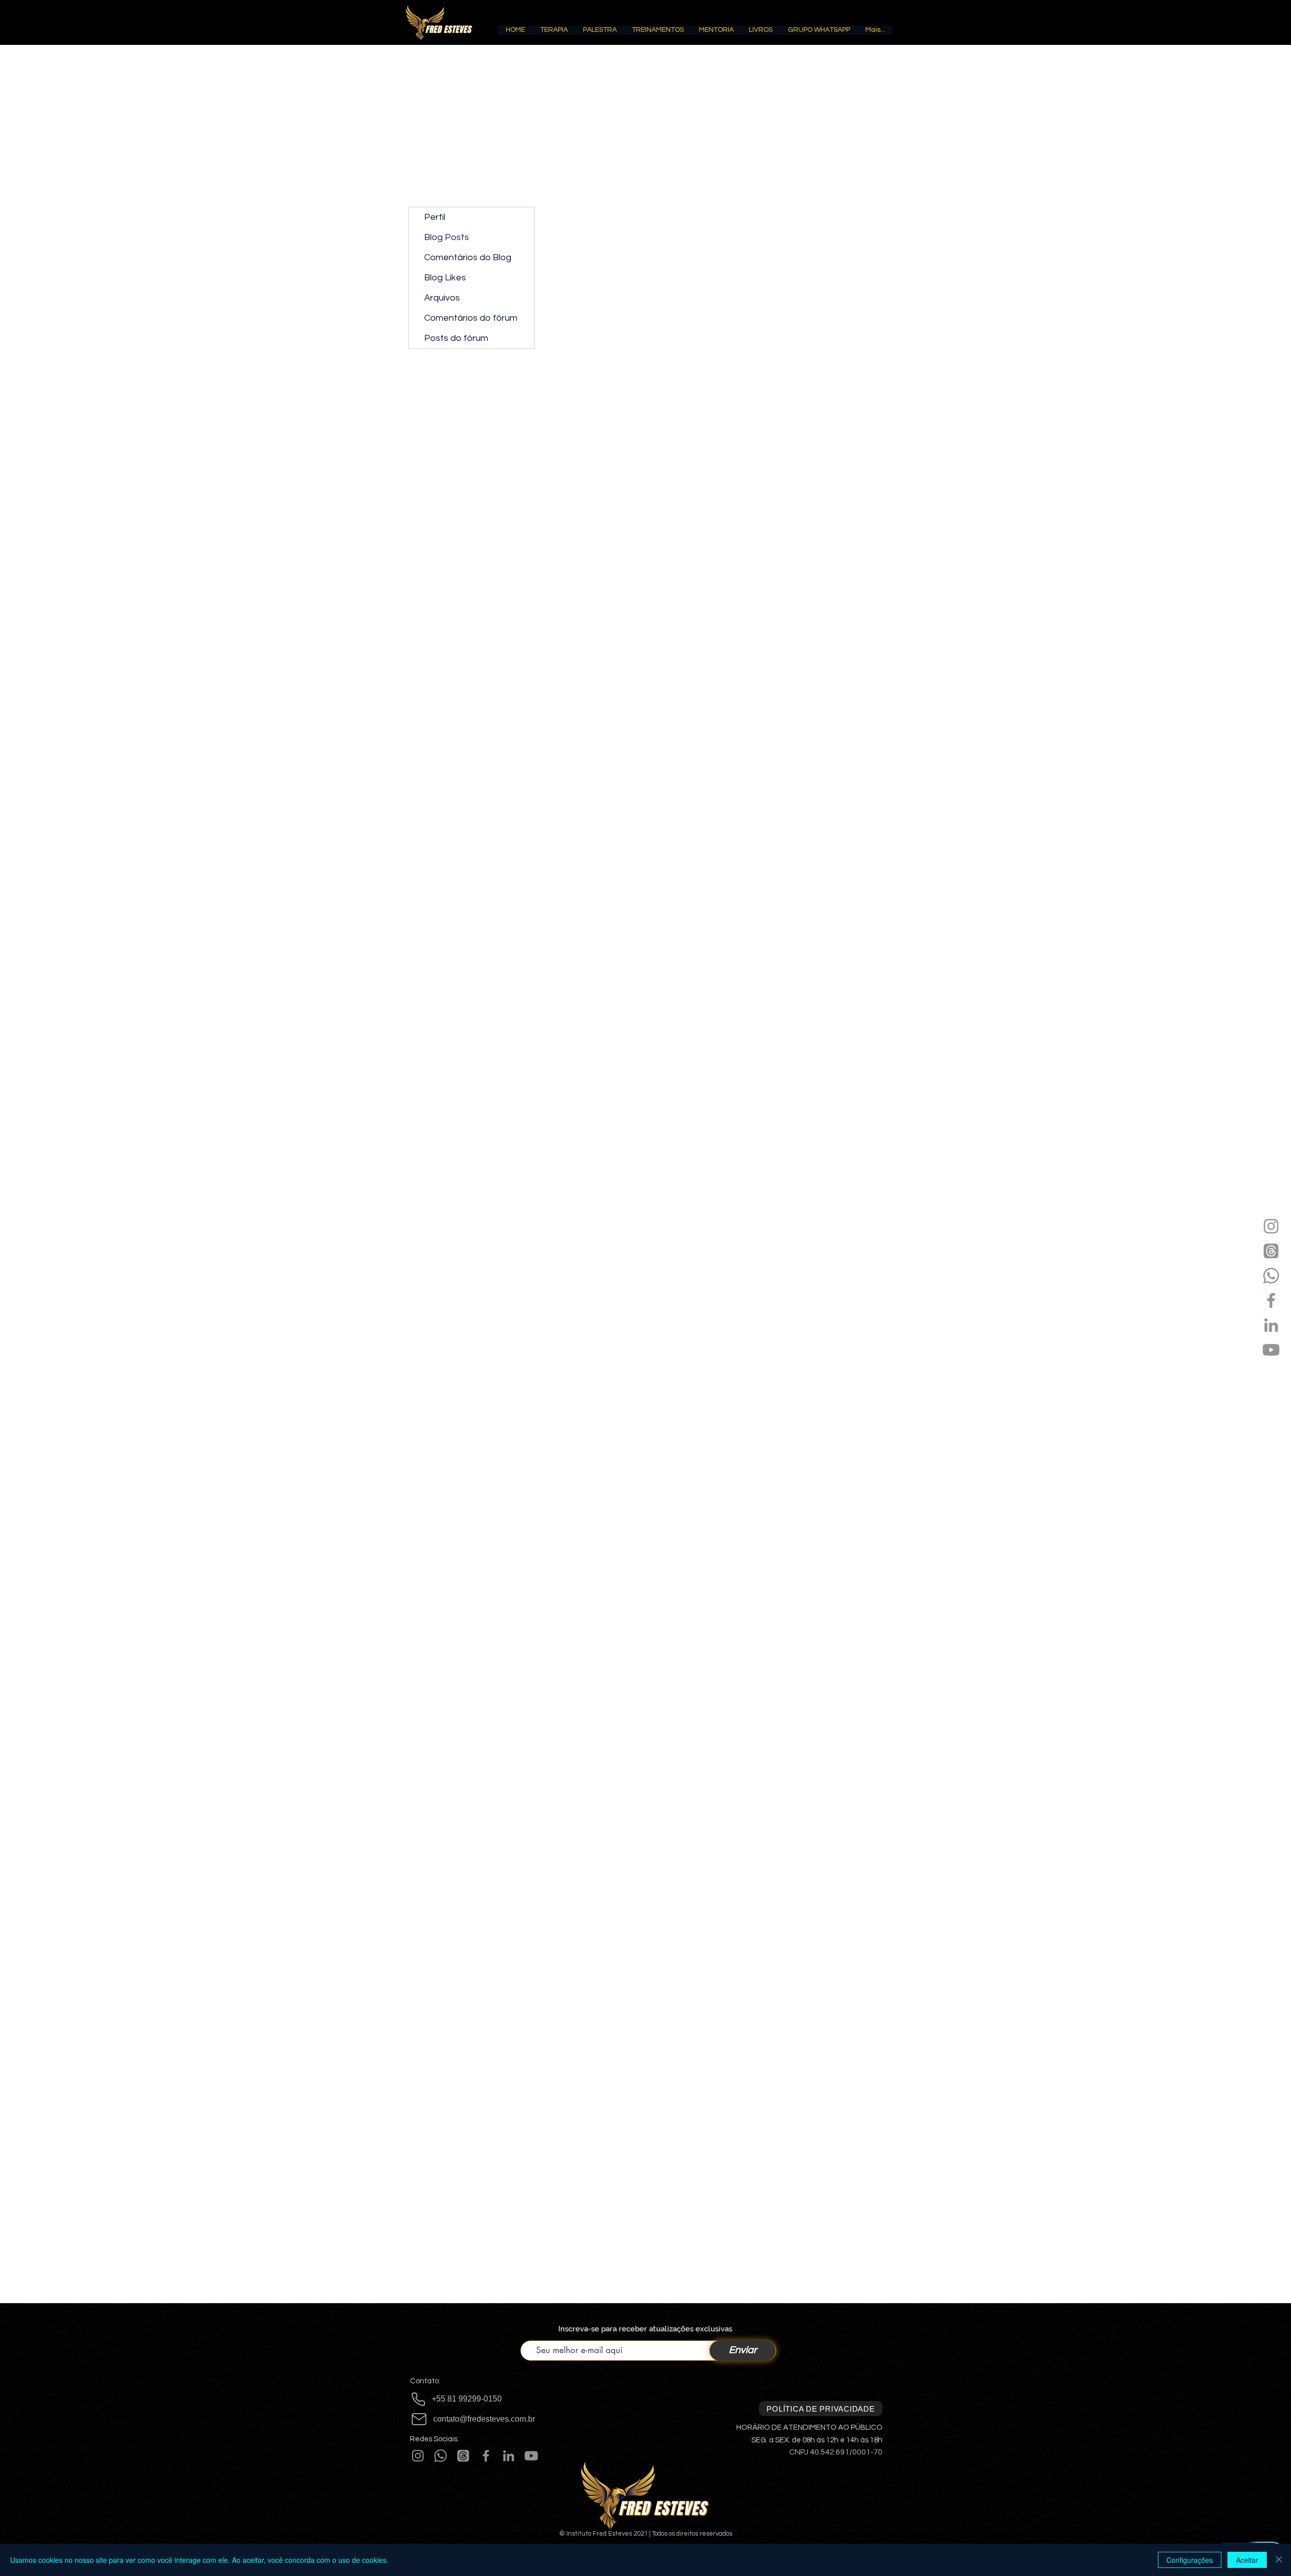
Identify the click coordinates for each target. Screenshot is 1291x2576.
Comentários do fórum (471, 318)
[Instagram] (1271, 1226)
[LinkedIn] (1271, 1325)
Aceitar (1247, 2560)
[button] (554, 33)
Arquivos (442, 298)
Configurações (1190, 2560)
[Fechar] (1279, 2560)
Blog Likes (445, 278)
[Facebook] (1271, 1300)
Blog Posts (447, 237)
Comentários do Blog (468, 257)
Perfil (435, 217)
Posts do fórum (456, 338)
